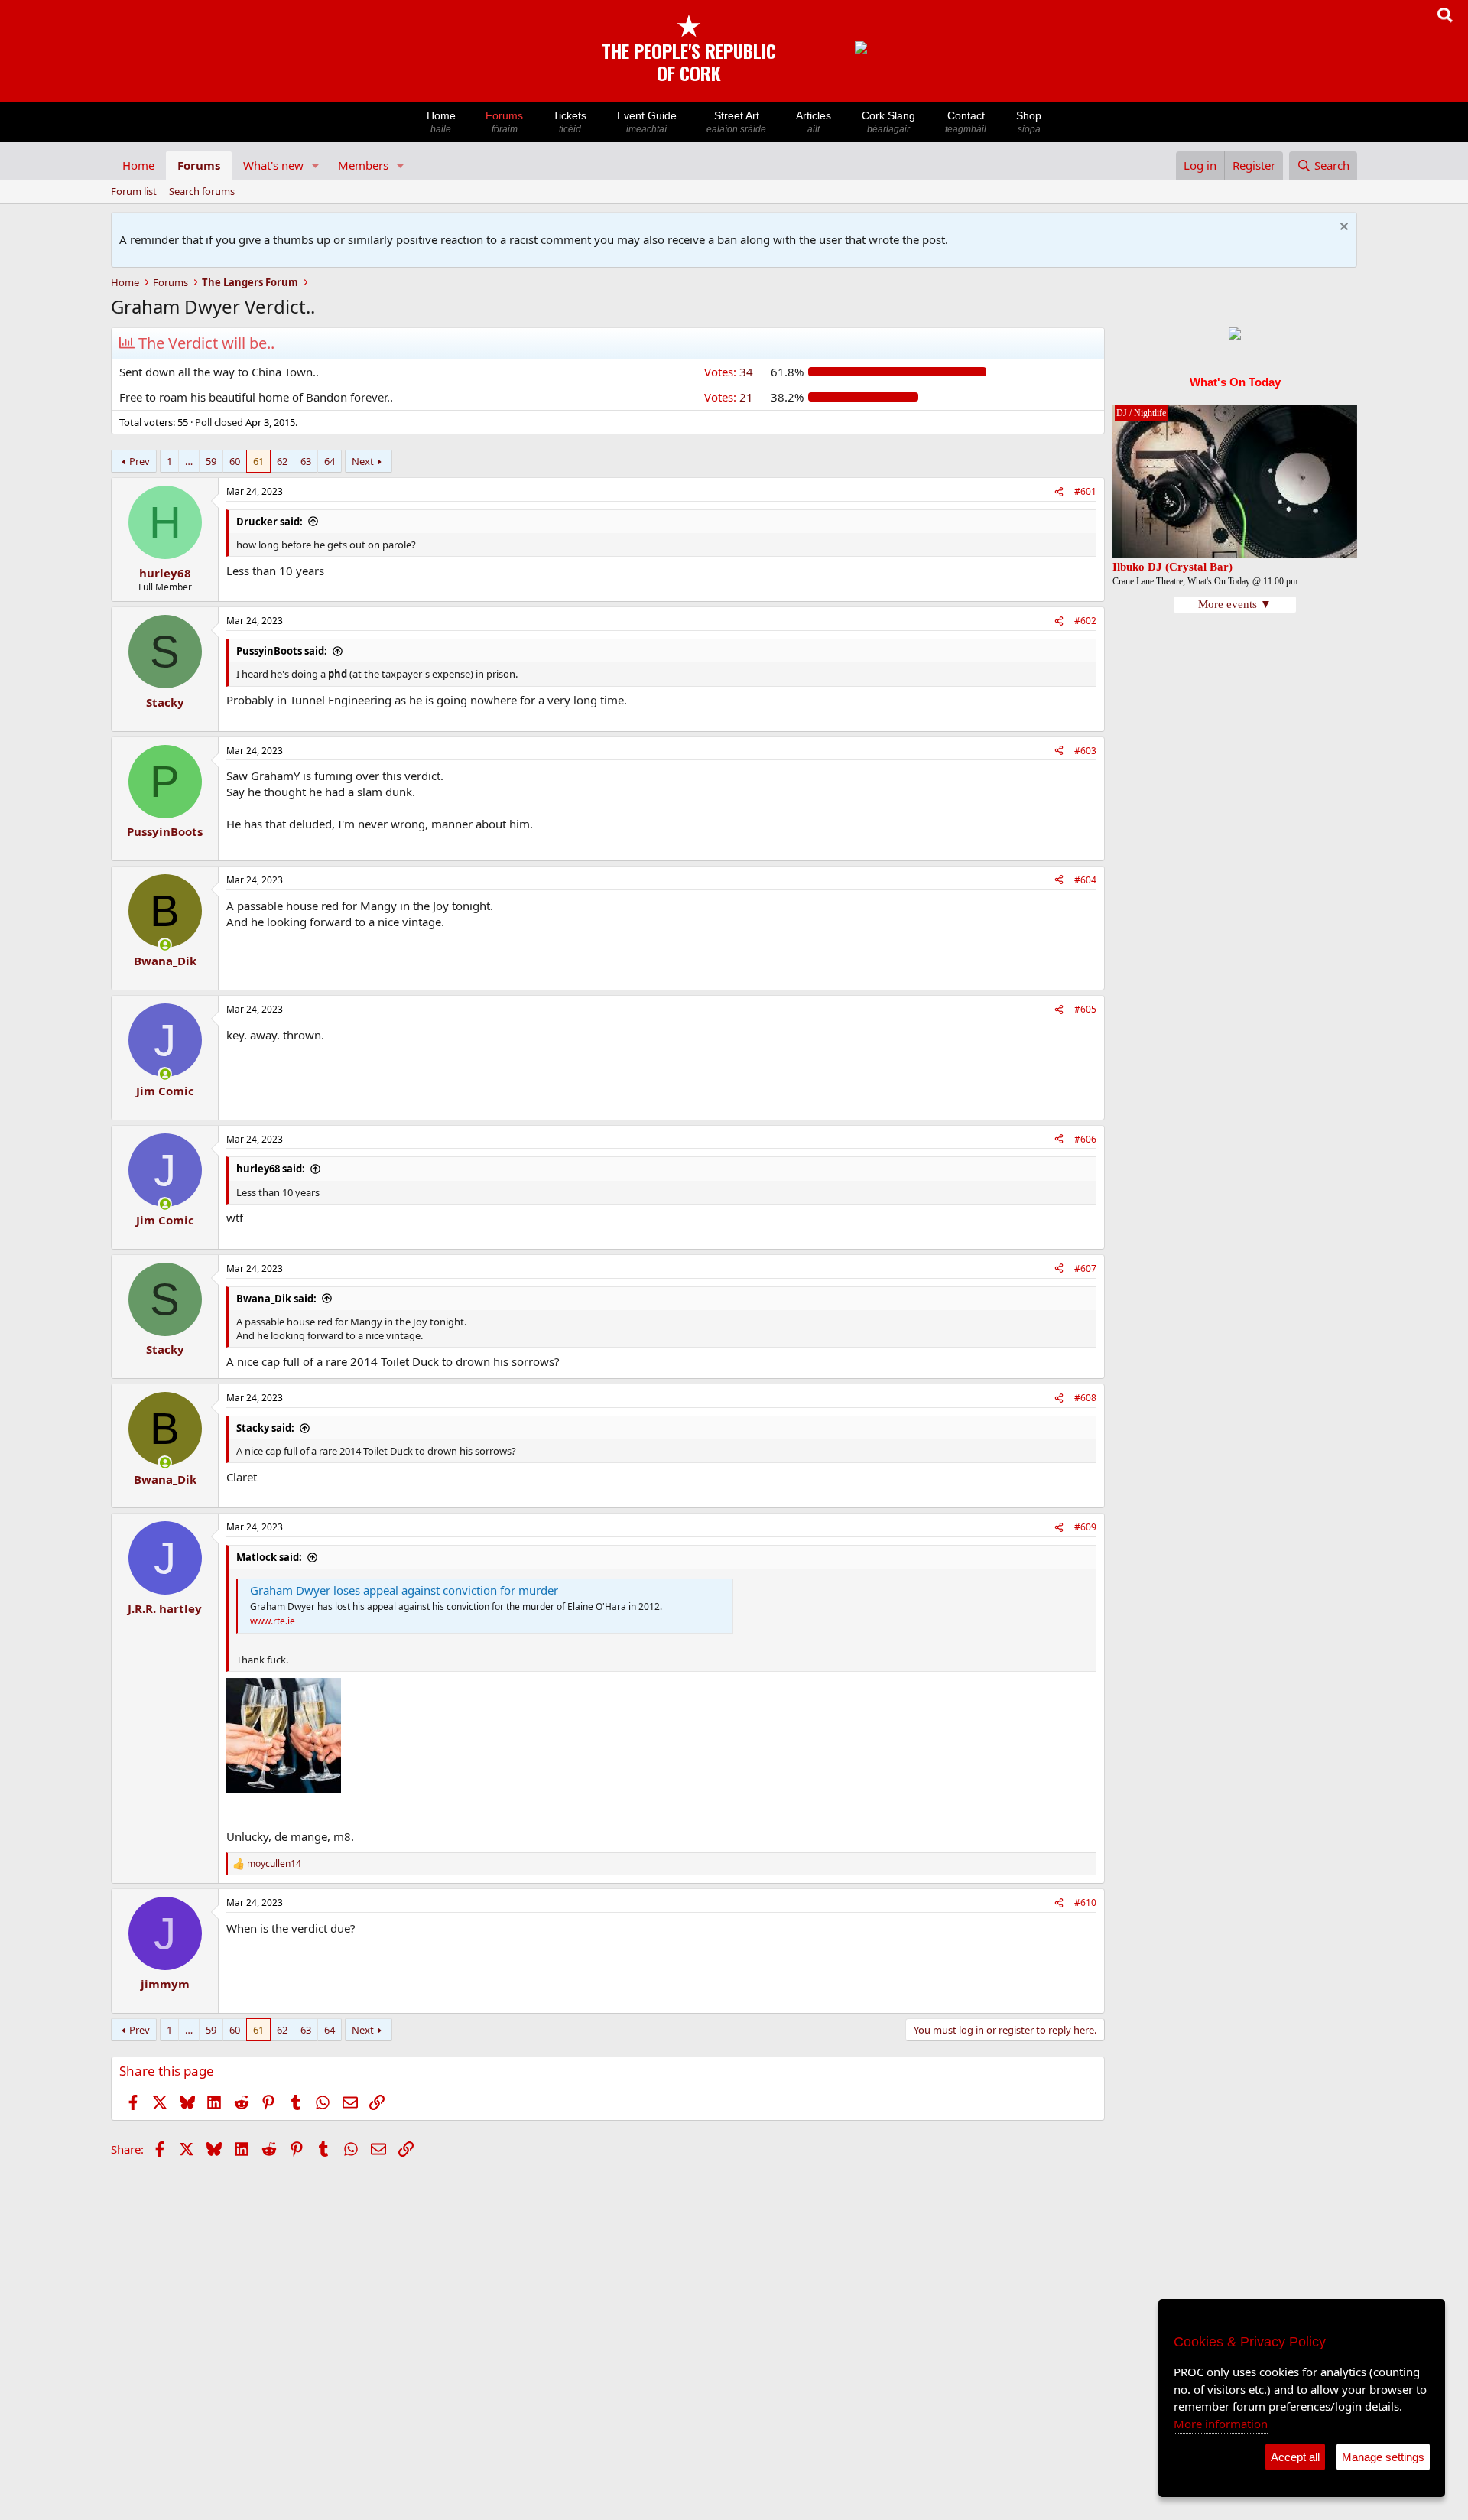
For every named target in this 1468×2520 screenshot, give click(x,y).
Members (363, 165)
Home (441, 122)
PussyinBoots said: (282, 651)
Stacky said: (265, 1428)
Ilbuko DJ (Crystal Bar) (1172, 567)
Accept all (1295, 2457)
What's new (273, 165)
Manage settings (1383, 2457)
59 (211, 461)
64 (330, 461)
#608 (1085, 1398)
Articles (814, 122)
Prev (140, 461)
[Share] (1059, 492)
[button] (316, 166)
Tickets (570, 122)
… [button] (189, 461)
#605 (1085, 1009)
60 (235, 461)
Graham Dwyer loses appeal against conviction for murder (404, 1590)
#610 (1085, 1902)
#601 (1085, 491)
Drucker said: (270, 522)
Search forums (202, 191)
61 (258, 461)
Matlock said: (269, 1557)
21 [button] (729, 397)
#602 (1085, 621)
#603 (1085, 751)
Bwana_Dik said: (276, 1299)
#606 (1085, 1139)
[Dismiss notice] (1342, 228)
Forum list (134, 191)
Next (363, 461)
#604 (1085, 880)
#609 (1085, 1527)
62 (282, 461)
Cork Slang (888, 122)
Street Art (736, 122)
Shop (1029, 122)
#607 (1085, 1268)
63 (306, 461)
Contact (966, 122)
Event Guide (647, 122)
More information (1221, 2424)
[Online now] (165, 945)
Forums (504, 122)
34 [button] (729, 372)
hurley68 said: (271, 1169)
